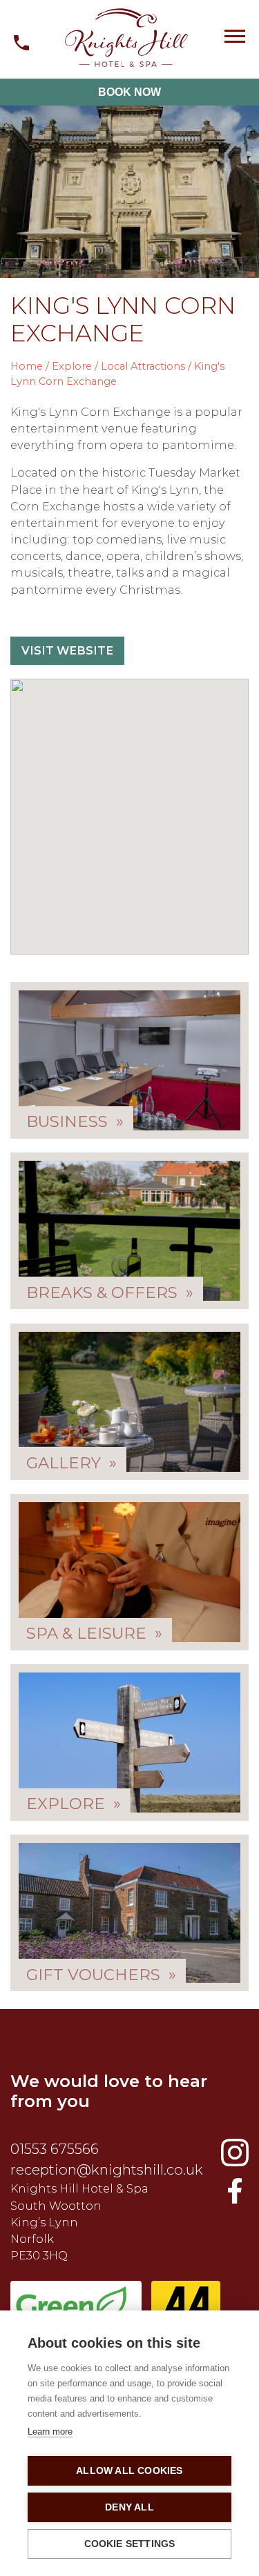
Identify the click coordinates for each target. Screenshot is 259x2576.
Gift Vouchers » (101, 1974)
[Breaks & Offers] (129, 1231)
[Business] (129, 1060)
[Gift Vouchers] (129, 1913)
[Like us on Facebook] (235, 2153)
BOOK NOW (129, 92)
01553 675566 (55, 2149)
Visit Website (67, 650)
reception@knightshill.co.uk (107, 2169)
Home (27, 366)
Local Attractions (143, 366)
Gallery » (71, 1462)
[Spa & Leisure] (129, 1572)
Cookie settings (130, 2544)
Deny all (129, 2507)
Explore (72, 366)
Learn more (50, 2432)
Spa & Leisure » (94, 1633)
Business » (75, 1121)
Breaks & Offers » (110, 1292)
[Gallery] (129, 1402)
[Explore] (129, 1743)
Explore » (74, 1804)
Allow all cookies (129, 2471)
